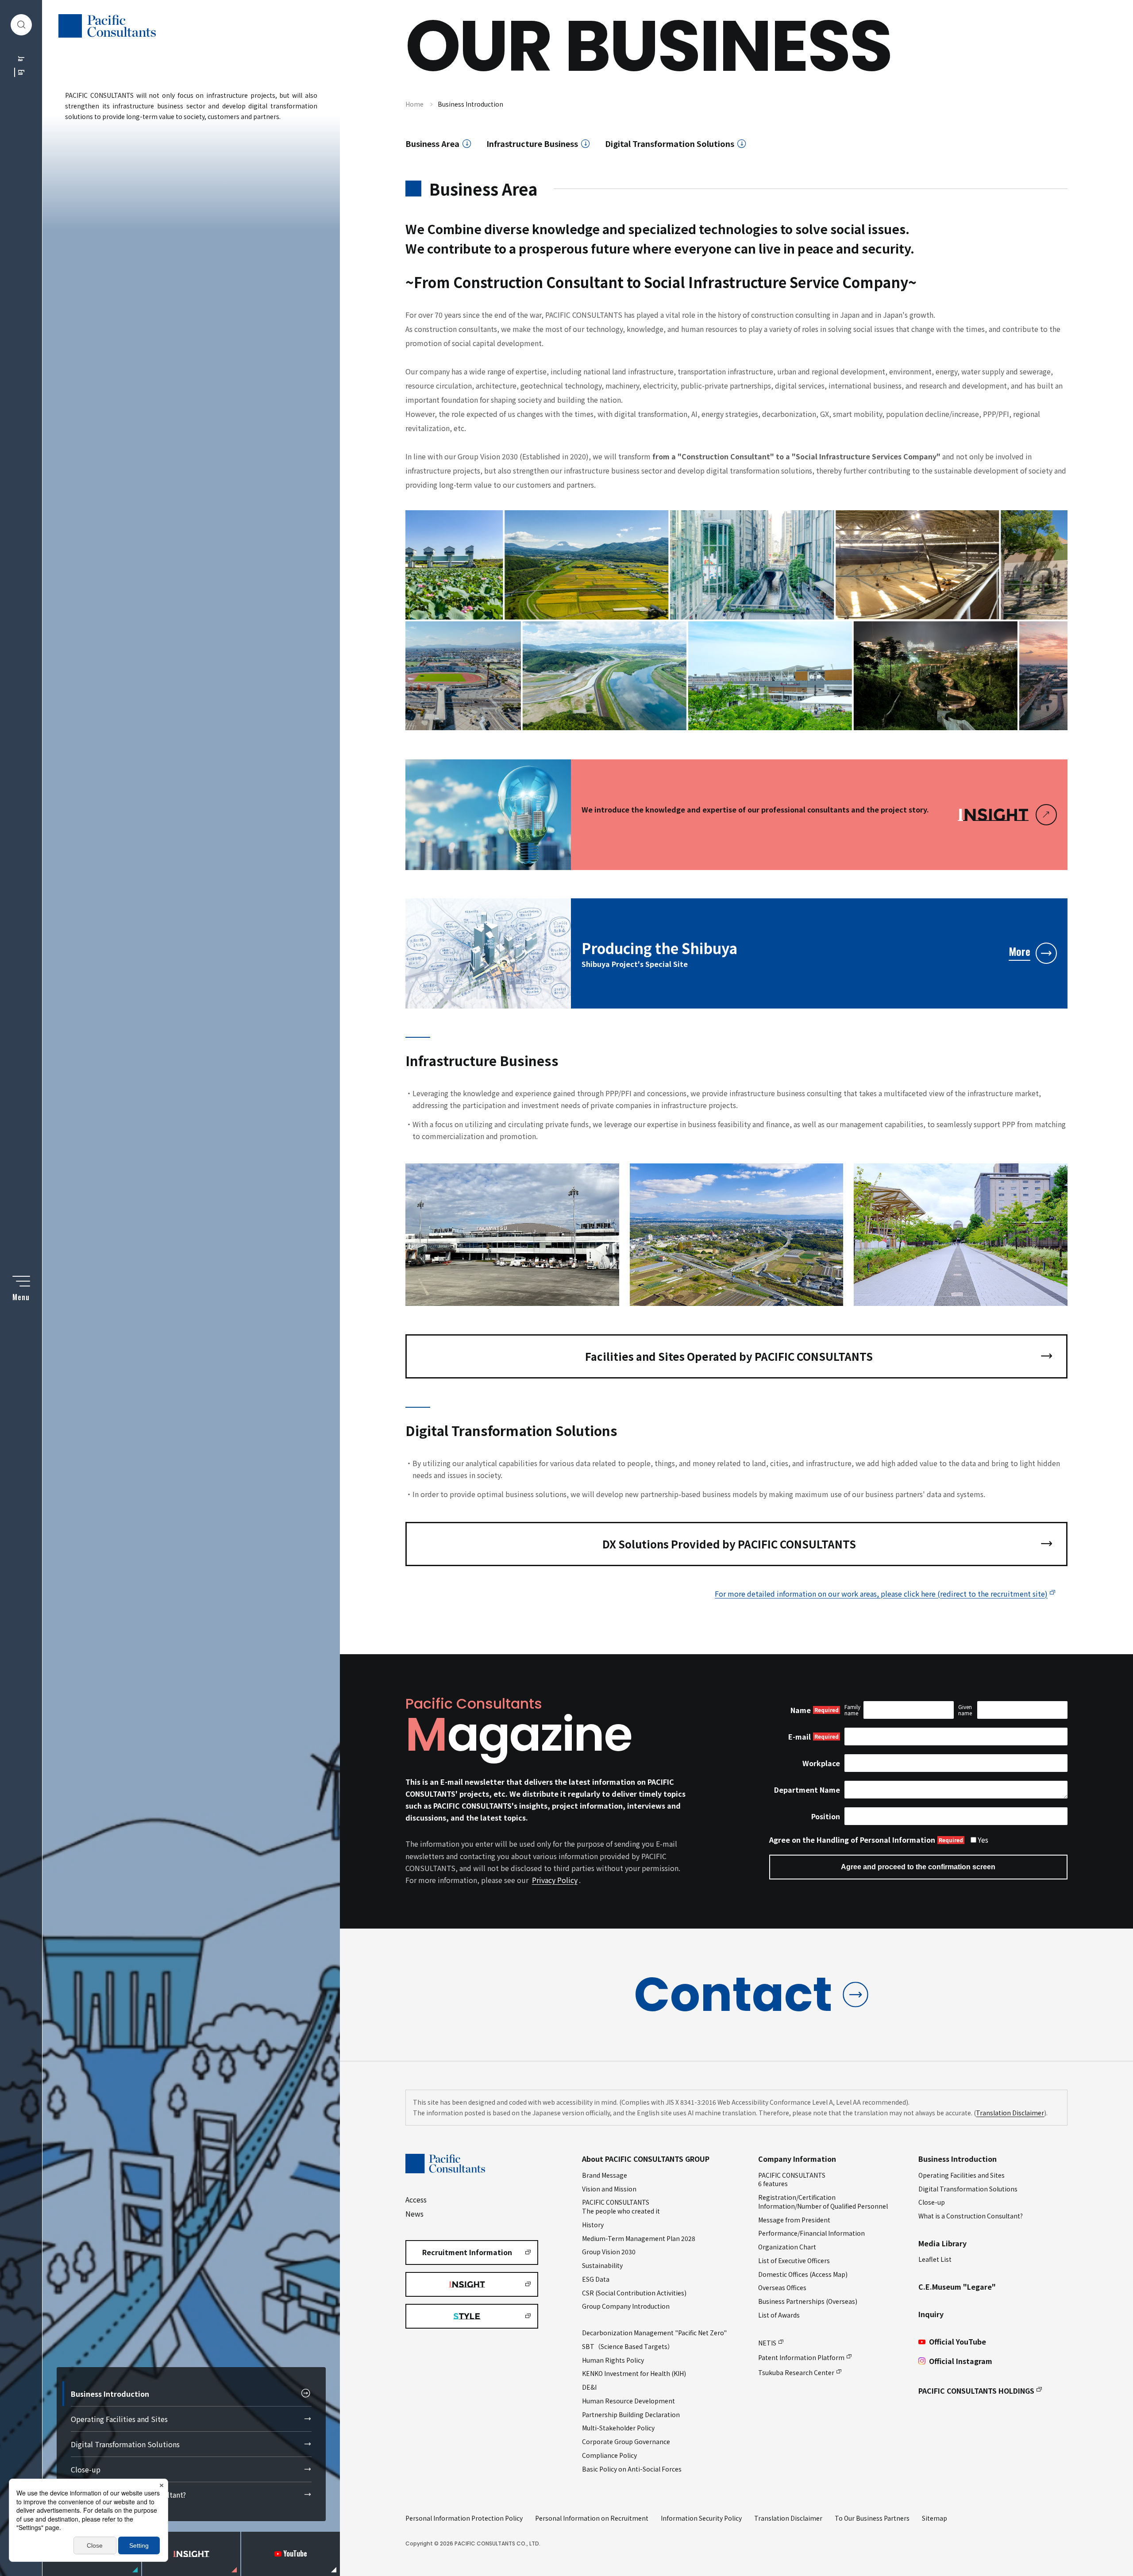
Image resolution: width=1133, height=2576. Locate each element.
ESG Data (596, 2279)
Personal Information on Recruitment (592, 2518)
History (593, 2225)
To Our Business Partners (872, 2518)
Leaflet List (935, 2259)
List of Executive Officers (794, 2260)
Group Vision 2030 (609, 2252)
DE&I (589, 2387)
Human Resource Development (628, 2401)
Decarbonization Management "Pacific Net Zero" (654, 2333)
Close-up (86, 2469)
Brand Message (605, 2175)
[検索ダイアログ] (21, 25)
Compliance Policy (609, 2455)
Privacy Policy (555, 1880)
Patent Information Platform (801, 2357)
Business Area (432, 144)
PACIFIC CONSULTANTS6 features (792, 2179)
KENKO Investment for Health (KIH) (634, 2373)
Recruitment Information (467, 2252)
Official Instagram (961, 2361)
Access (416, 2199)
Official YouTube (958, 2341)
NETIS (767, 2343)
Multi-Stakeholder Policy (618, 2428)
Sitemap (935, 2518)
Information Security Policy (701, 2518)
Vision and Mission (609, 2189)
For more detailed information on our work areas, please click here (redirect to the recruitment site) (881, 1594)
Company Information (797, 2159)
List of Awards (779, 2315)
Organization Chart (787, 2247)
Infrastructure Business (532, 144)
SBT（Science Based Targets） (628, 2346)
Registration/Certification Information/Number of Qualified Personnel (823, 2202)
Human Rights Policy (613, 2360)
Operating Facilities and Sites (119, 2419)
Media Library (942, 2243)
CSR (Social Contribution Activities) (634, 2293)
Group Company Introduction (626, 2306)
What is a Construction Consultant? (128, 2495)
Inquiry (931, 2314)
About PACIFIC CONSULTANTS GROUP (646, 2159)
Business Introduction (110, 2394)
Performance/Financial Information (811, 2233)
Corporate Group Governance (626, 2441)
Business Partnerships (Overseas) (808, 2301)
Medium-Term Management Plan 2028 (639, 2238)
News (414, 2214)
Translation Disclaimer (1010, 2113)
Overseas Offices (782, 2287)
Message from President (794, 2220)
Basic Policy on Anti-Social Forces (632, 2469)
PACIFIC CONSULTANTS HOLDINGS (976, 2391)
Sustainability (602, 2265)
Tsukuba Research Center (796, 2372)
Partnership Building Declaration (631, 2414)
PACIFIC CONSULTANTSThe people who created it (621, 2206)
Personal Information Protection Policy (464, 2518)
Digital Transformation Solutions (125, 2444)
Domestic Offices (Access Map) (803, 2274)
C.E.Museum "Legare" (957, 2287)
